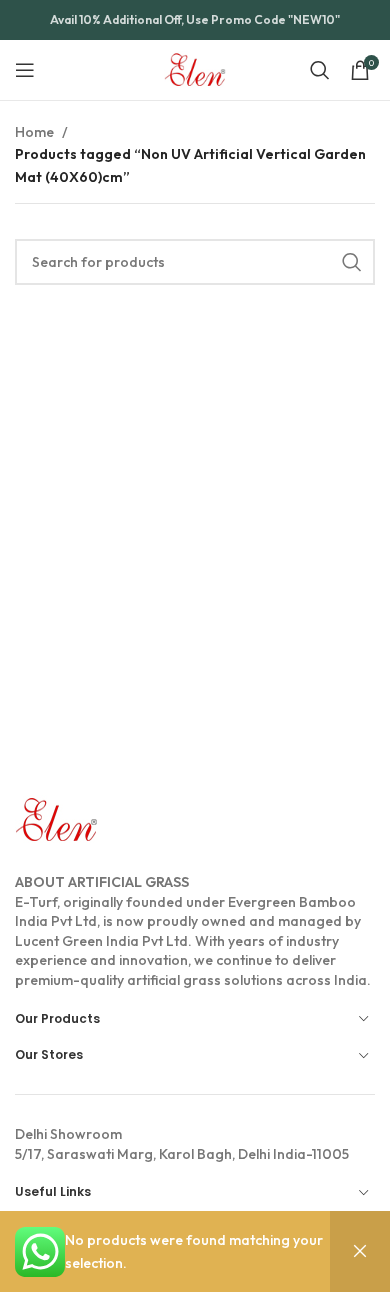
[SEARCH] (352, 262)
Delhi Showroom (68, 1134)
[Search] (320, 70)
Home (34, 132)
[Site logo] (195, 68)
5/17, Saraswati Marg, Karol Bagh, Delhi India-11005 (182, 1144)
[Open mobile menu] (25, 70)
